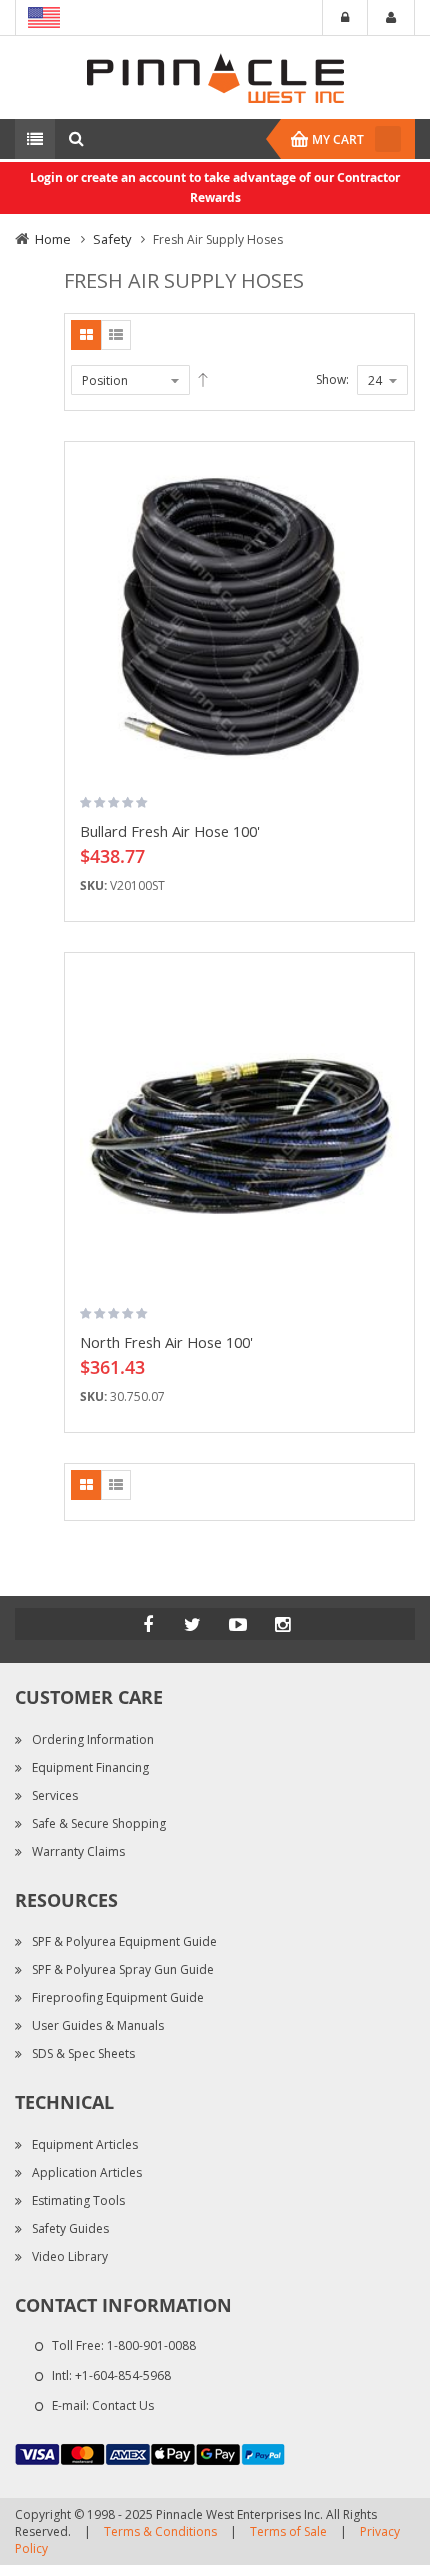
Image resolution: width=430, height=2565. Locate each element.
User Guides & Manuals (98, 2025)
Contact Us (123, 2405)
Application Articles (87, 2172)
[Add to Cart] (392, 487)
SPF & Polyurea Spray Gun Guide (123, 1969)
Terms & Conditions (160, 2531)
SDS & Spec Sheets (83, 2053)
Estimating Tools (78, 2200)
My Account (391, 18)
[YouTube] (238, 1624)
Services (55, 1795)
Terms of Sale (288, 2531)
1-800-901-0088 (151, 2345)
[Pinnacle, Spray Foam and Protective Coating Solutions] (215, 76)
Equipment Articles (85, 2144)
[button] (392, 522)
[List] (116, 335)
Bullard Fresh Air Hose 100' (170, 831)
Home (53, 239)
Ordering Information (93, 1739)
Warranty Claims (78, 1851)
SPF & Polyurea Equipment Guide (124, 1941)
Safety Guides (70, 2228)
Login (345, 18)
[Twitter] (193, 1624)
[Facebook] (148, 1624)
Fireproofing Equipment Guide (118, 1997)
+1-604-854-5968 (123, 2375)
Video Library (70, 2256)
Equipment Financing (90, 1767)
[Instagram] (283, 1624)
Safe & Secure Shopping (99, 1823)
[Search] (76, 139)
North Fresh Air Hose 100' (166, 1342)
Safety (112, 239)
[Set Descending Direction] (203, 380)
